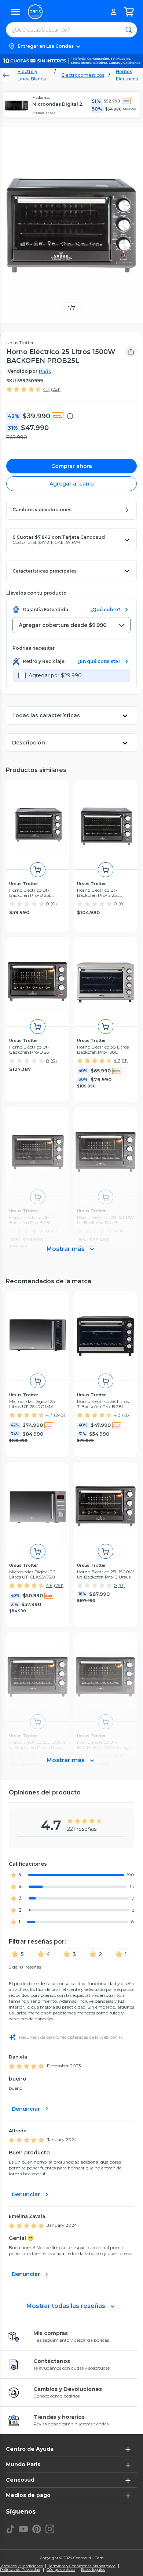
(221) (56, 389)
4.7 (46, 389)
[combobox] (71, 625)
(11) (125, 1060)
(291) (59, 1585)
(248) (60, 1415)
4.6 (49, 1585)
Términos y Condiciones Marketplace (82, 2566)
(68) (126, 1415)
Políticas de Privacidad (20, 2570)
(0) (54, 904)
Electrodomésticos (83, 75)
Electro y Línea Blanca (32, 75)
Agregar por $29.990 (55, 675)
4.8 (117, 1415)
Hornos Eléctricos (127, 75)
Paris (45, 371)
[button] (71, 46)
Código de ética (61, 2570)
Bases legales (93, 2570)
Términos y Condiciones (21, 2566)
